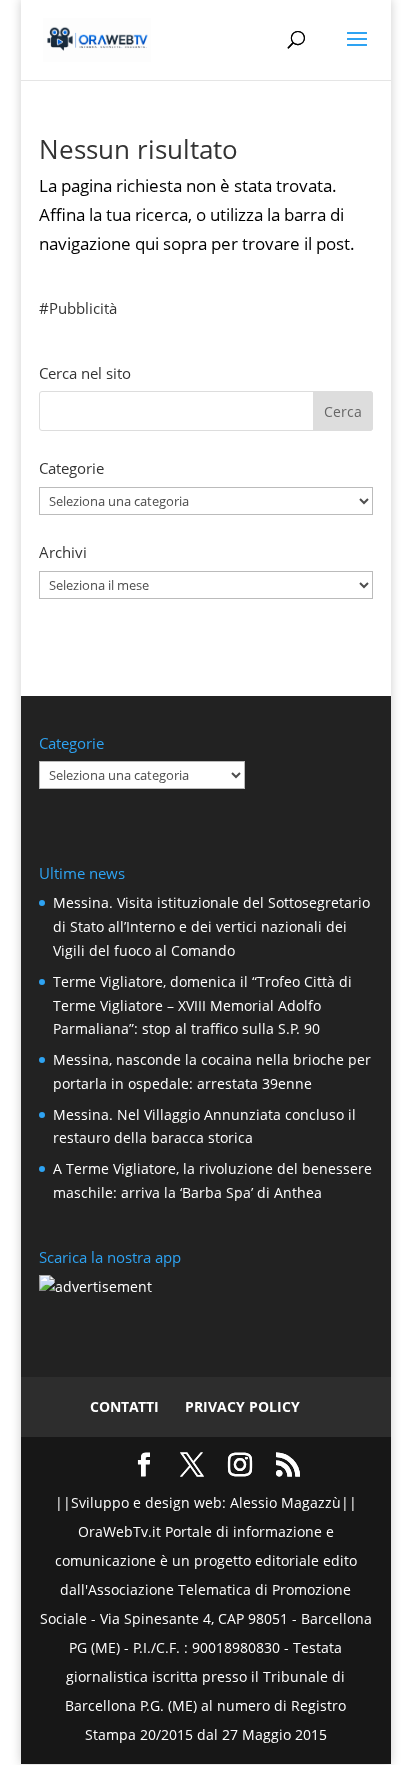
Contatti (124, 1406)
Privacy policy (242, 1406)
